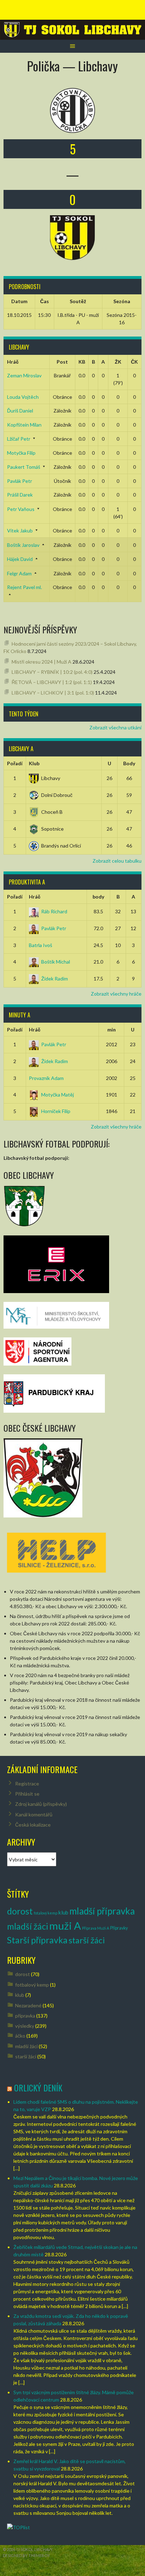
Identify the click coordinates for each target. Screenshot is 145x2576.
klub (63, 1912)
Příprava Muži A (96, 1928)
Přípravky (119, 1928)
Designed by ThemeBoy (26, 2555)
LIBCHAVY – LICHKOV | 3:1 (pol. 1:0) (53, 693)
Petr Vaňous (21, 509)
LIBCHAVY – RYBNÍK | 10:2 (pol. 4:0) (52, 672)
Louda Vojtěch (23, 397)
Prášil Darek (20, 495)
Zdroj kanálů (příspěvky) (41, 1804)
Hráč (13, 362)
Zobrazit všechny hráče (116, 994)
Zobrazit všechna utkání (115, 727)
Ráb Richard (54, 911)
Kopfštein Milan (24, 425)
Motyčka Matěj (58, 1095)
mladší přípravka (102, 1911)
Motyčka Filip (21, 453)
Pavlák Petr (20, 481)
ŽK (118, 362)
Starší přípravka (37, 1940)
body (98, 897)
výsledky (25, 2026)
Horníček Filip (56, 1111)
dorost (20, 1911)
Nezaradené (28, 2005)
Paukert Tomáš (24, 467)
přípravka (25, 2016)
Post (62, 362)
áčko (20, 2036)
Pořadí (15, 763)
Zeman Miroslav (24, 375)
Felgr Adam (19, 573)
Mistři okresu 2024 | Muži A (42, 662)
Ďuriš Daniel (20, 411)
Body (129, 763)
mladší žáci (28, 1926)
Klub (34, 763)
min (112, 1030)
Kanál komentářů (34, 1814)
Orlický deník (38, 2088)
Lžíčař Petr (19, 439)
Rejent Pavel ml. (24, 587)
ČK (134, 362)
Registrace (27, 1784)
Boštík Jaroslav (23, 545)
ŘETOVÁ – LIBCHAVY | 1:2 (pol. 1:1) (52, 682)
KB (82, 362)
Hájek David (20, 559)
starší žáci (87, 1940)
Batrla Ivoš (40, 945)
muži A (65, 1926)
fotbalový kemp (32, 1985)
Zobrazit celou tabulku (117, 861)
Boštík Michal (56, 962)
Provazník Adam (46, 1078)
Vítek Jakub (20, 530)
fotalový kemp (46, 1913)
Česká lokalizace (33, 1825)
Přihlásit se (27, 1794)
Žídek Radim (55, 979)
